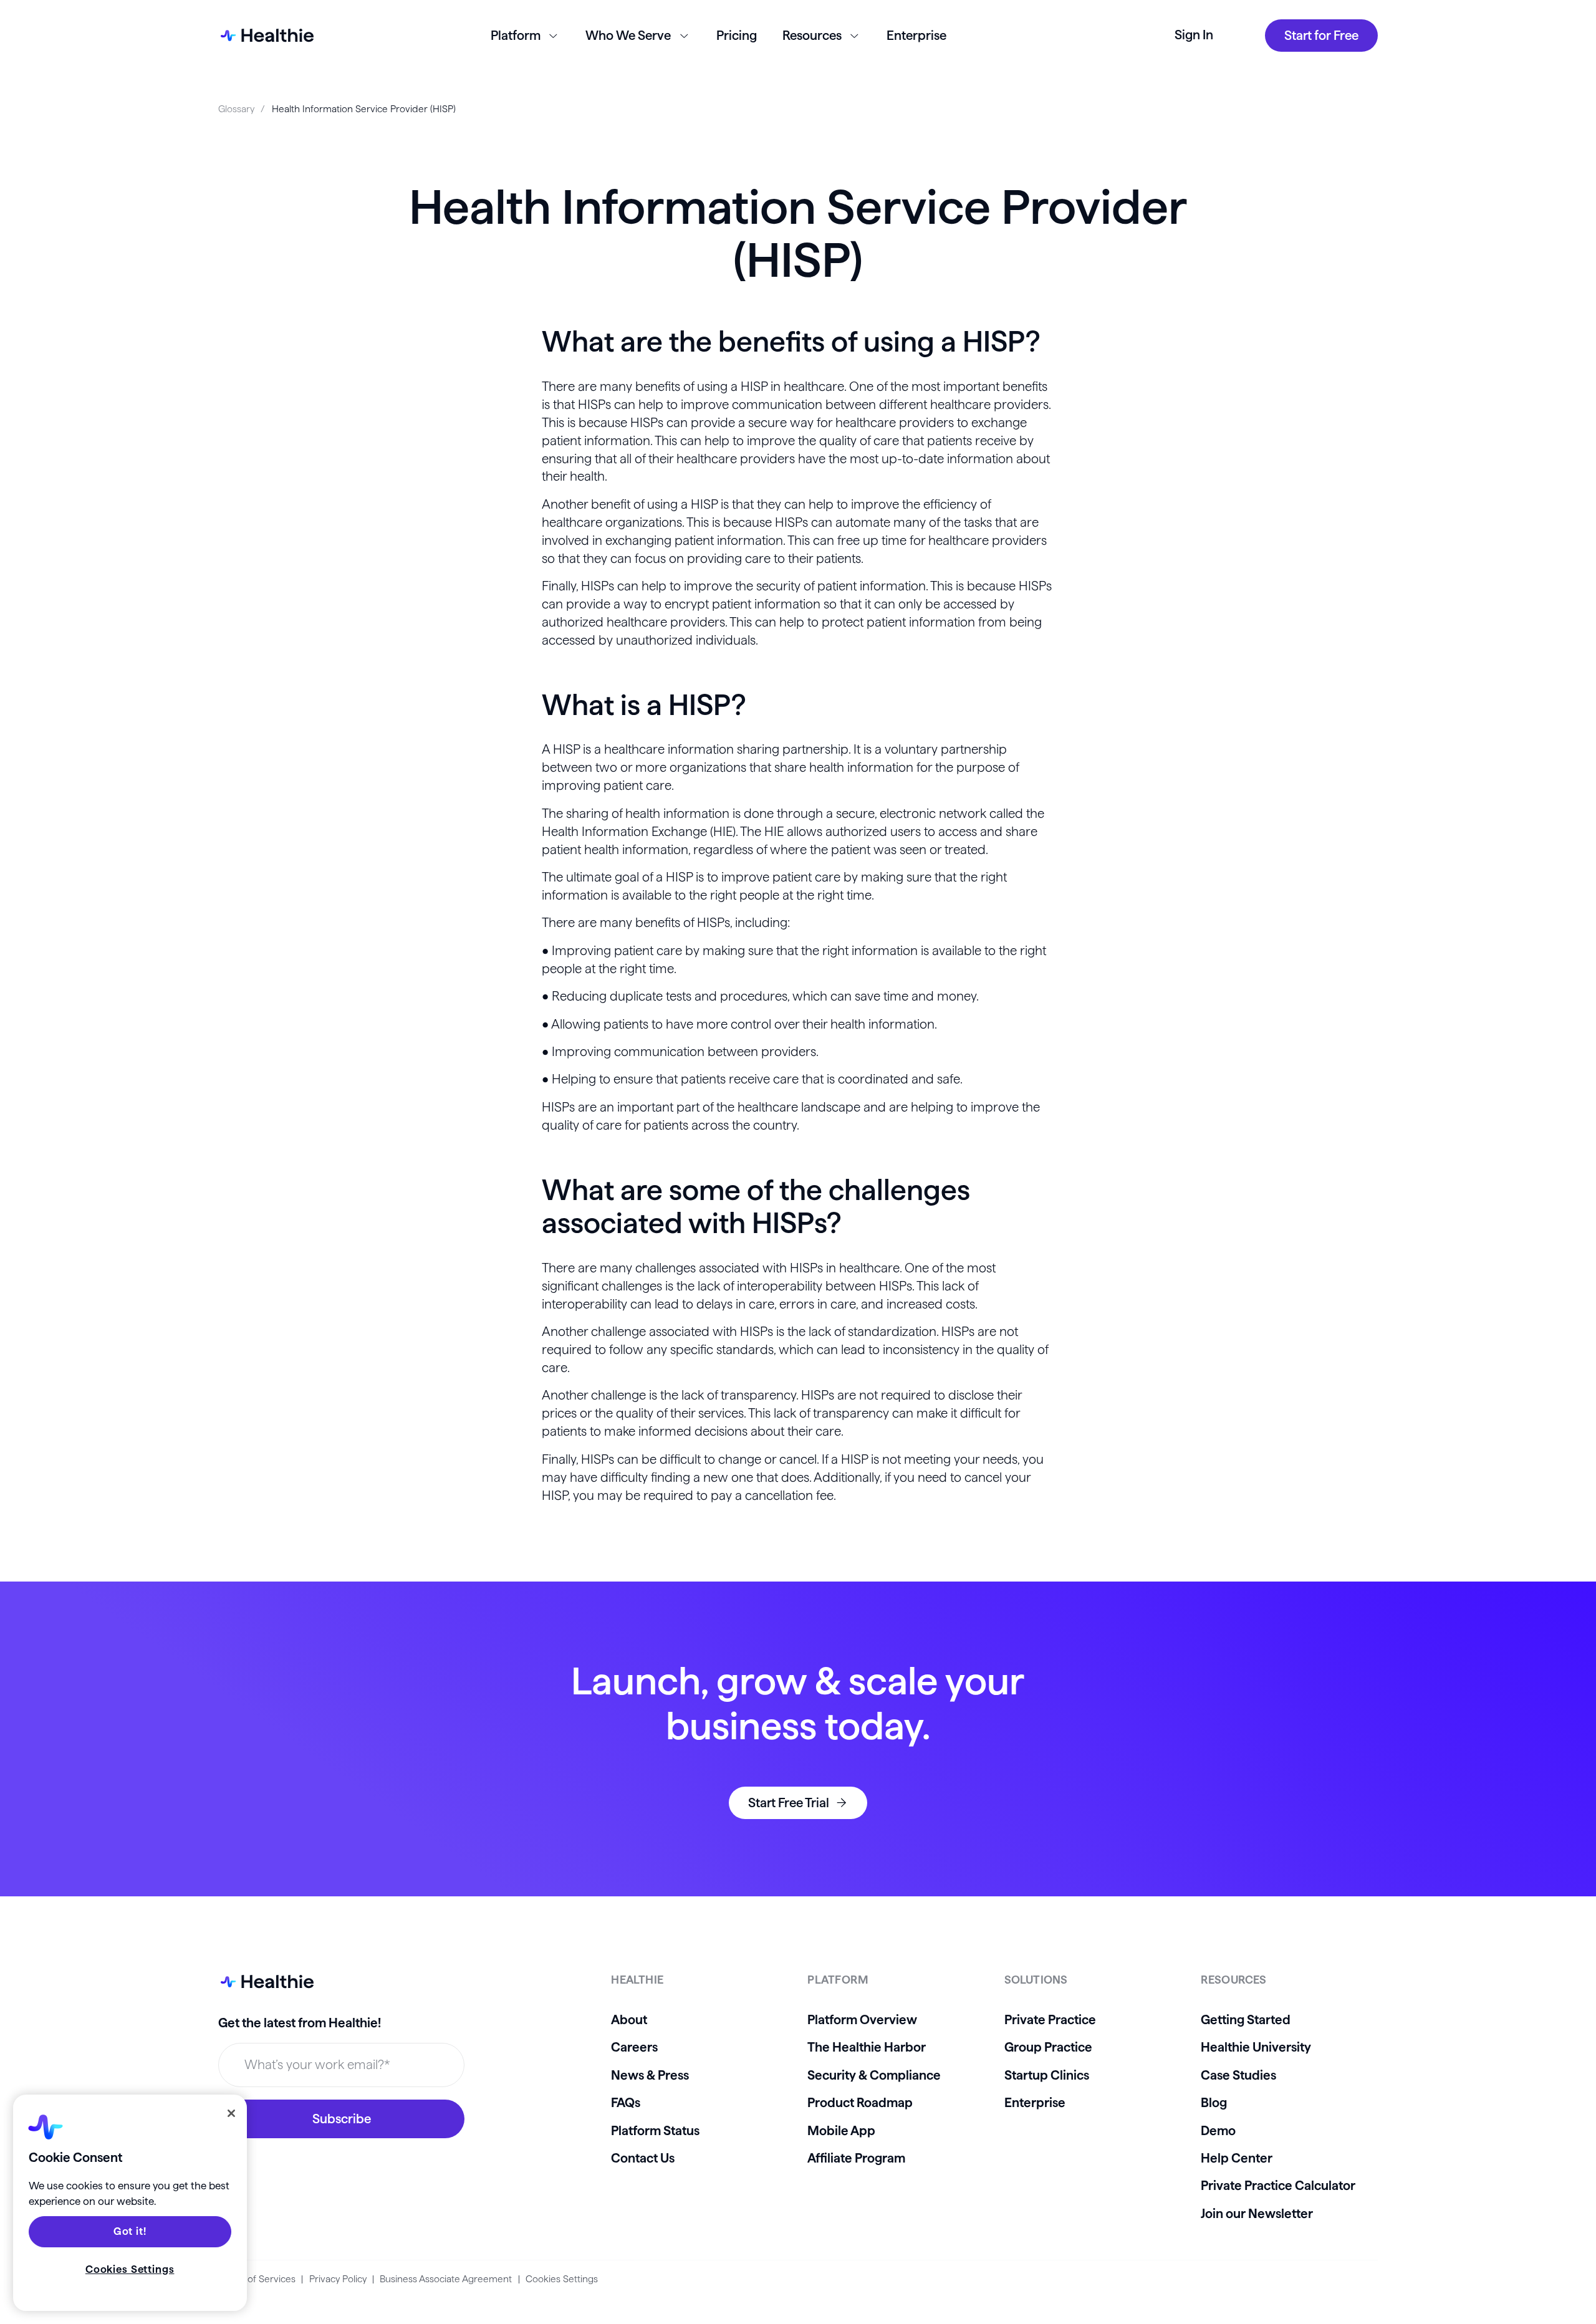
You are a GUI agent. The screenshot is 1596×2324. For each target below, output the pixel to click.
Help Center (1237, 2158)
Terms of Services (257, 2279)
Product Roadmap (860, 2102)
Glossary (236, 109)
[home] (266, 36)
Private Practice (1050, 2019)
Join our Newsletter (1257, 2213)
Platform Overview (862, 2019)
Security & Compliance (874, 2075)
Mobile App (841, 2130)
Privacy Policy (338, 2279)
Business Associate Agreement (446, 2279)
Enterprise (916, 35)
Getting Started (1246, 2019)
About (629, 2019)
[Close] (231, 2113)
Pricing (737, 35)
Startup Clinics (1047, 2075)
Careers (634, 2047)
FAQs (626, 2102)
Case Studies (1238, 2075)
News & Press (650, 2075)
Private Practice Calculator (1278, 2185)
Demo (1218, 2130)
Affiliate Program (856, 2158)
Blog (1214, 2102)
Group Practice (1048, 2047)
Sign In (1194, 35)
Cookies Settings (562, 2279)
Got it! (130, 2231)
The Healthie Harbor (867, 2047)
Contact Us (643, 2158)
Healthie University (1256, 2047)
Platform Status (655, 2130)
